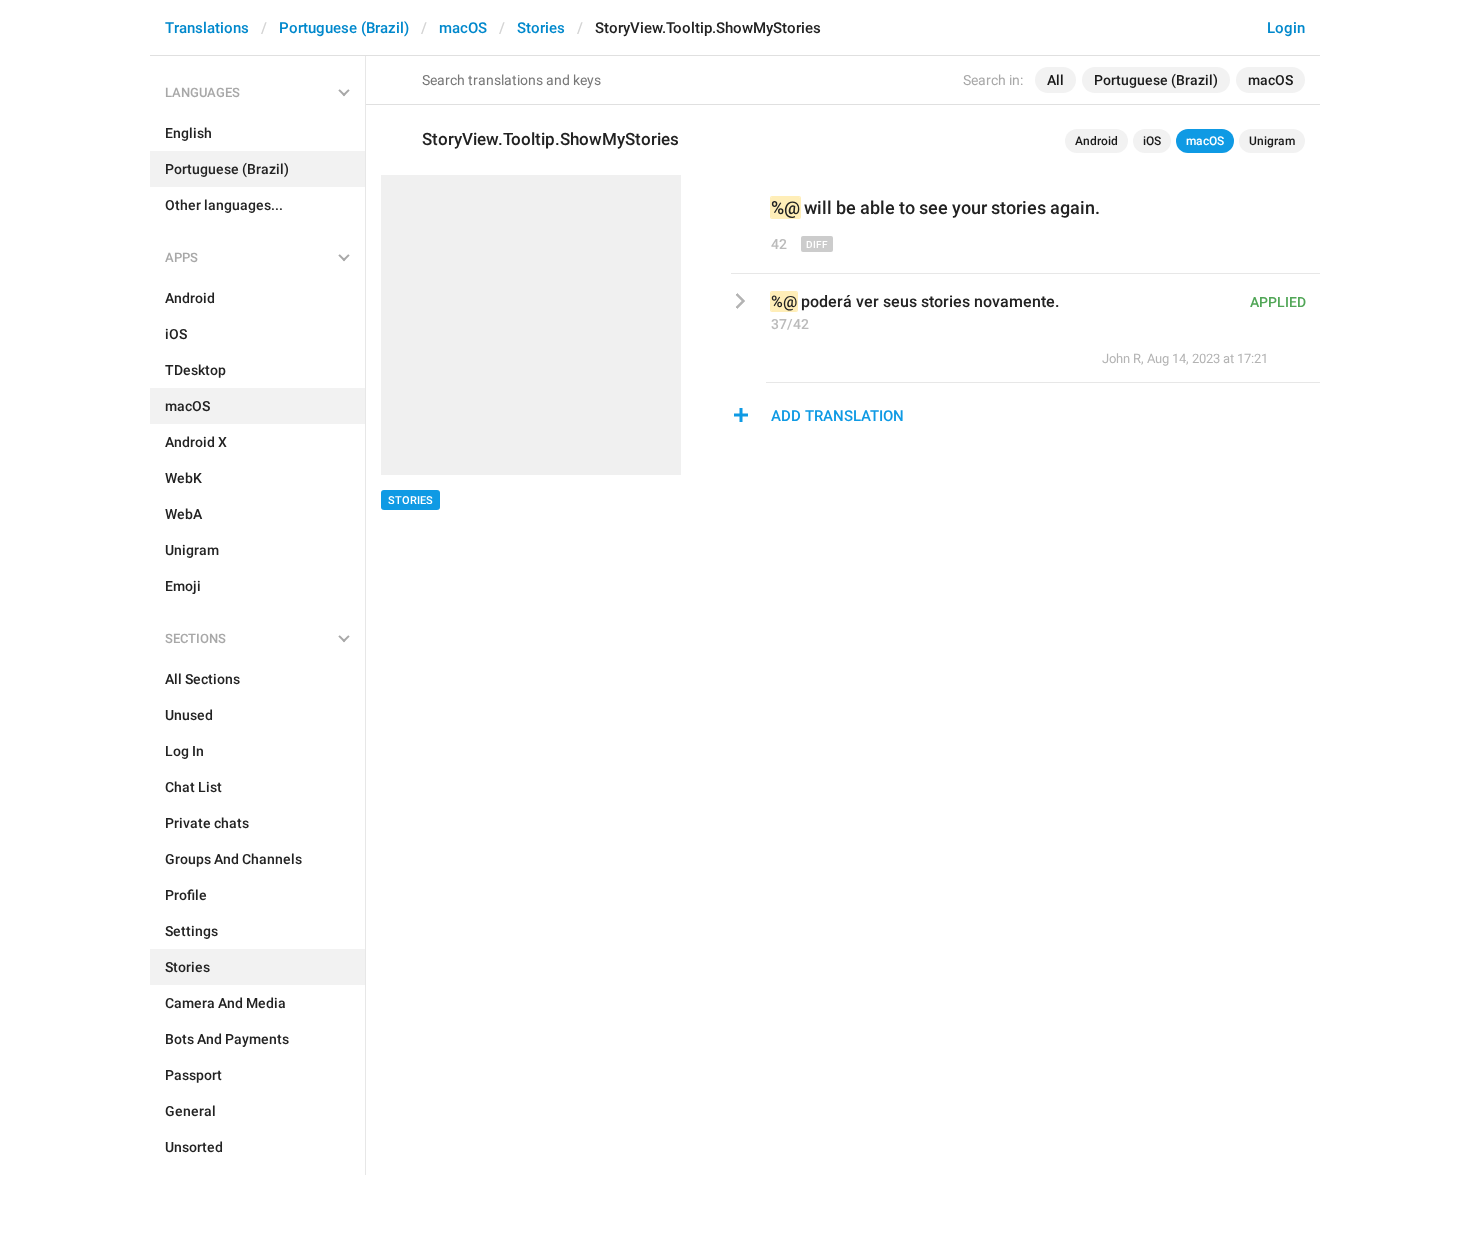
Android (1096, 141)
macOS (463, 28)
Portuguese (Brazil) (344, 28)
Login (1286, 28)
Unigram (1272, 141)
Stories (541, 28)
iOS (1152, 141)
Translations (207, 28)
